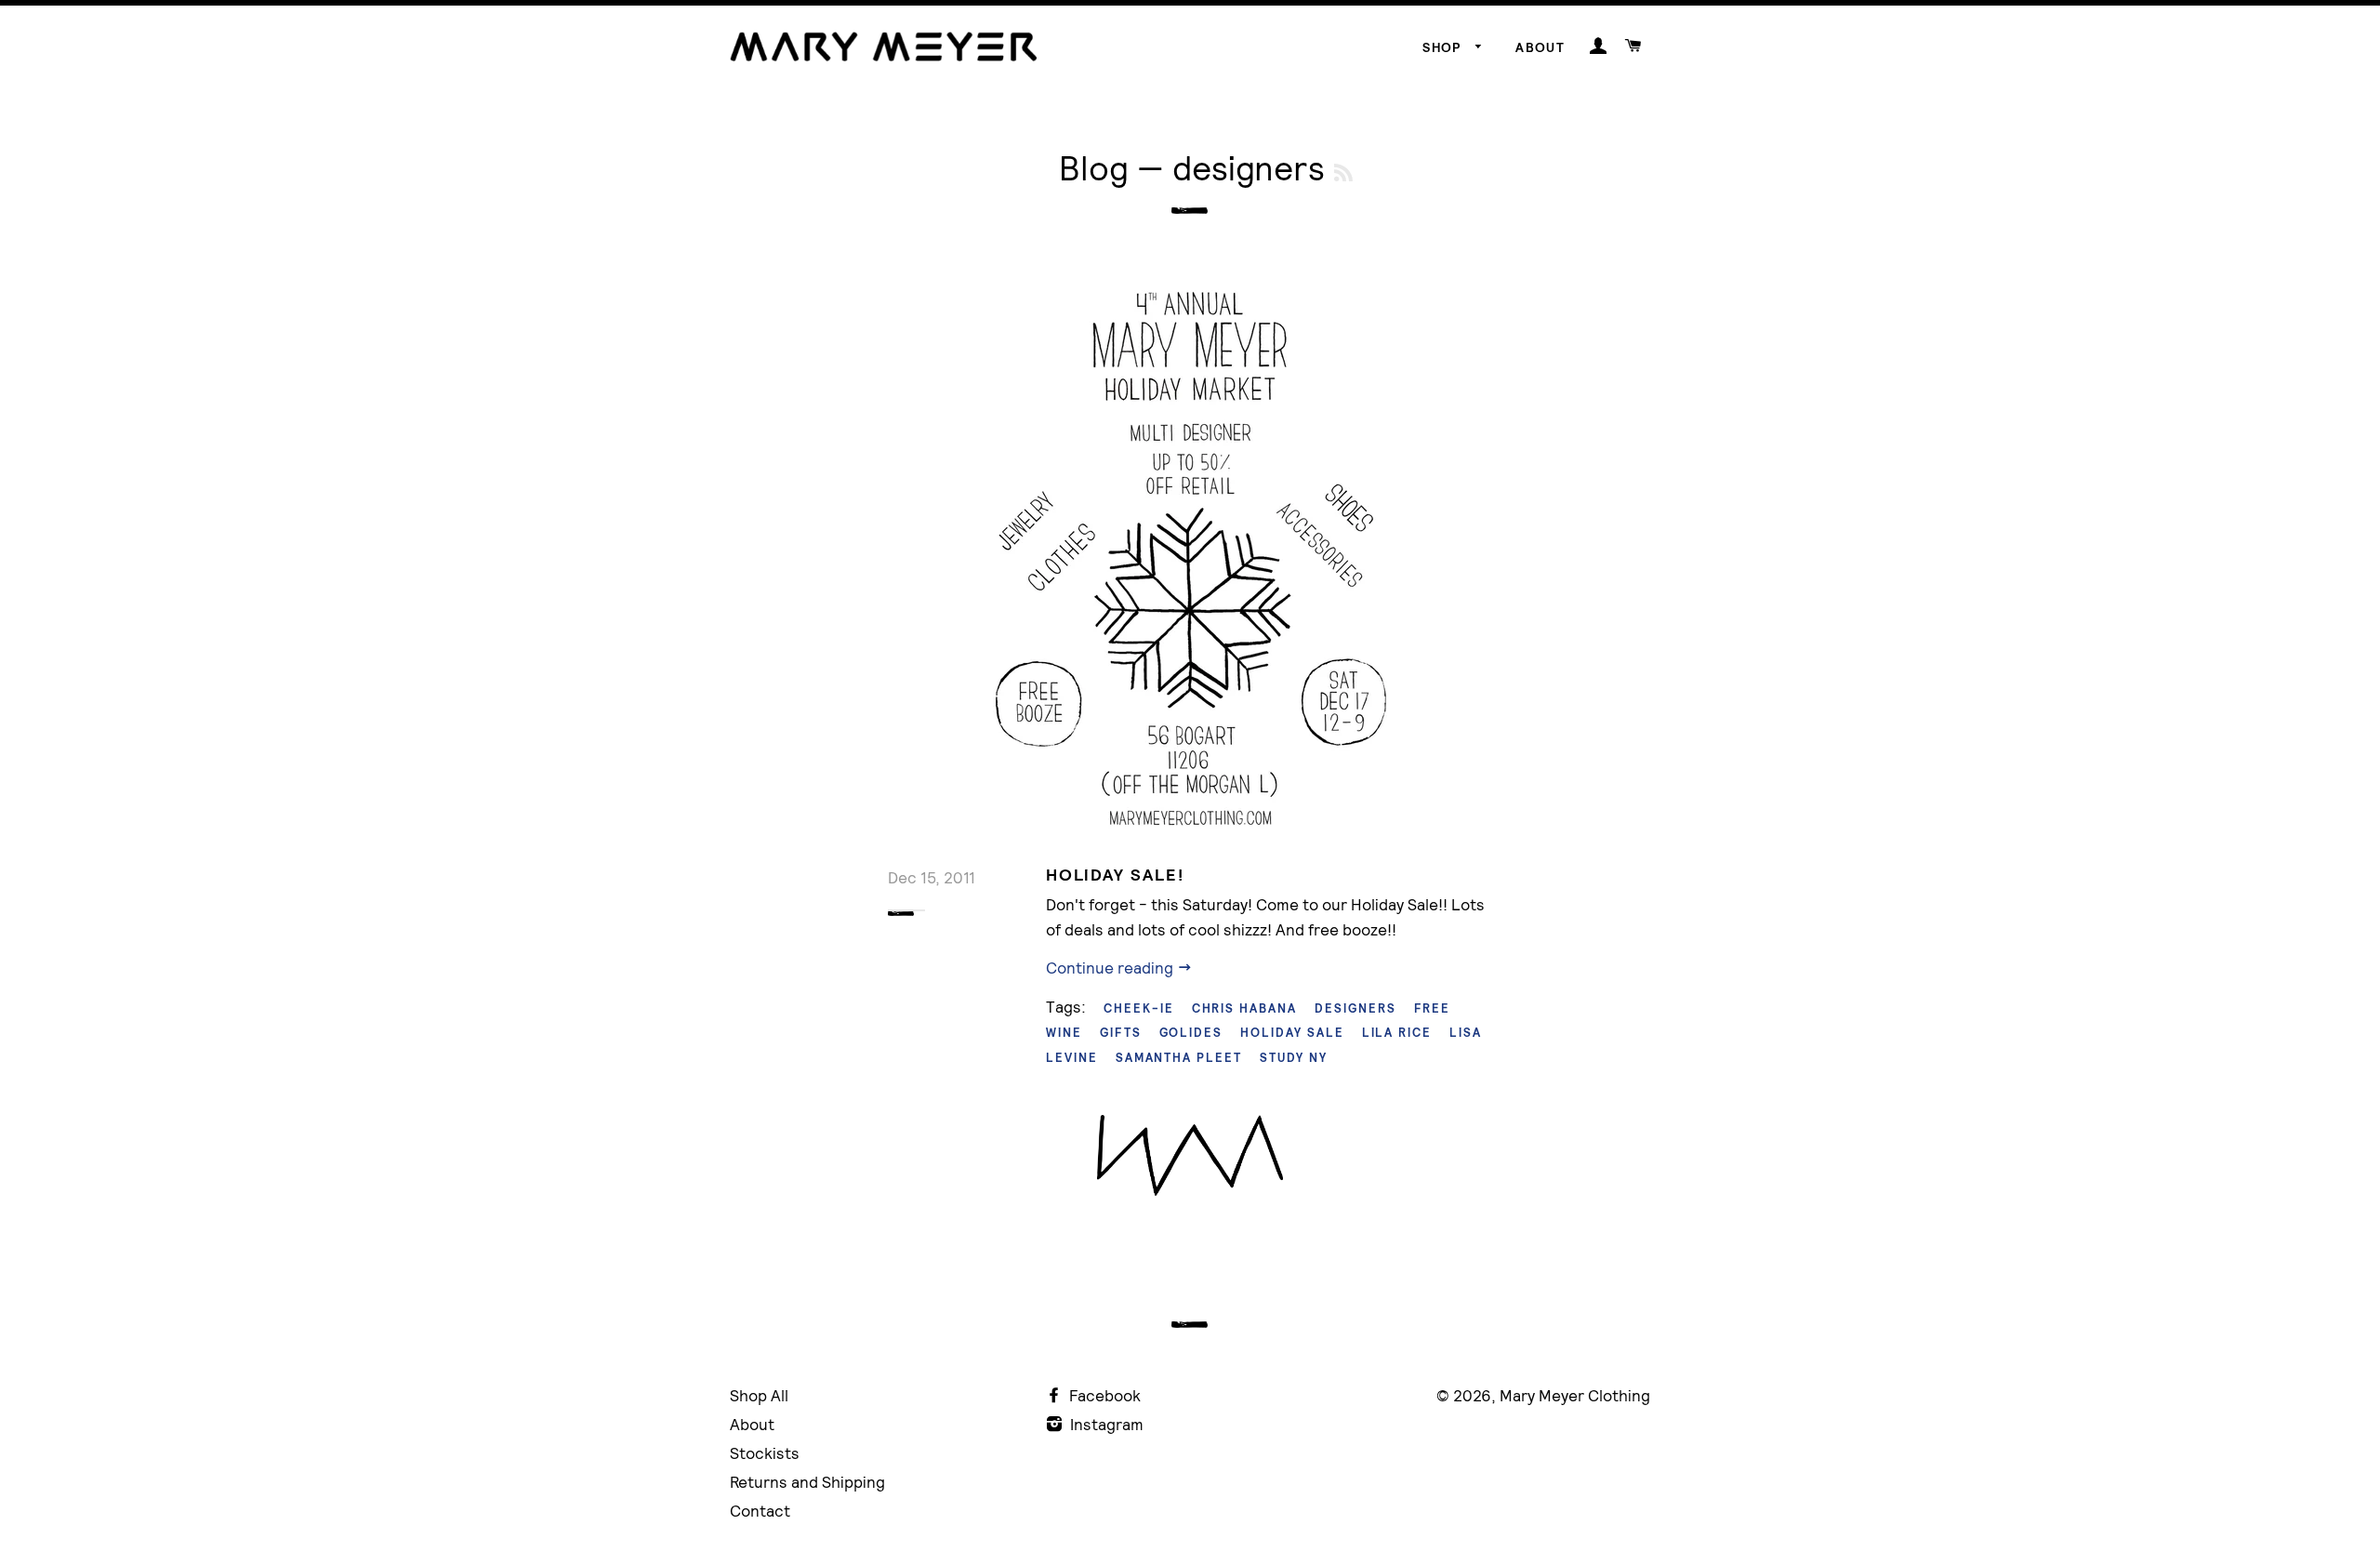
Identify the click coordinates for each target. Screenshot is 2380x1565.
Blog (1094, 168)
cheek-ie (1139, 1008)
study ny (1294, 1058)
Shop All (759, 1395)
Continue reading (1111, 968)
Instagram (1105, 1424)
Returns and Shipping (807, 1482)
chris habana (1244, 1008)
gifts (1121, 1033)
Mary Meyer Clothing (1575, 1395)
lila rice (1397, 1033)
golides (1191, 1033)
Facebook (1103, 1395)
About (1540, 47)
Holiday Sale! (1115, 875)
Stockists (765, 1453)
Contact (760, 1511)
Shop (1444, 47)
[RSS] (1343, 172)
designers (1355, 1008)
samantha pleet (1179, 1058)
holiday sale (1292, 1033)
